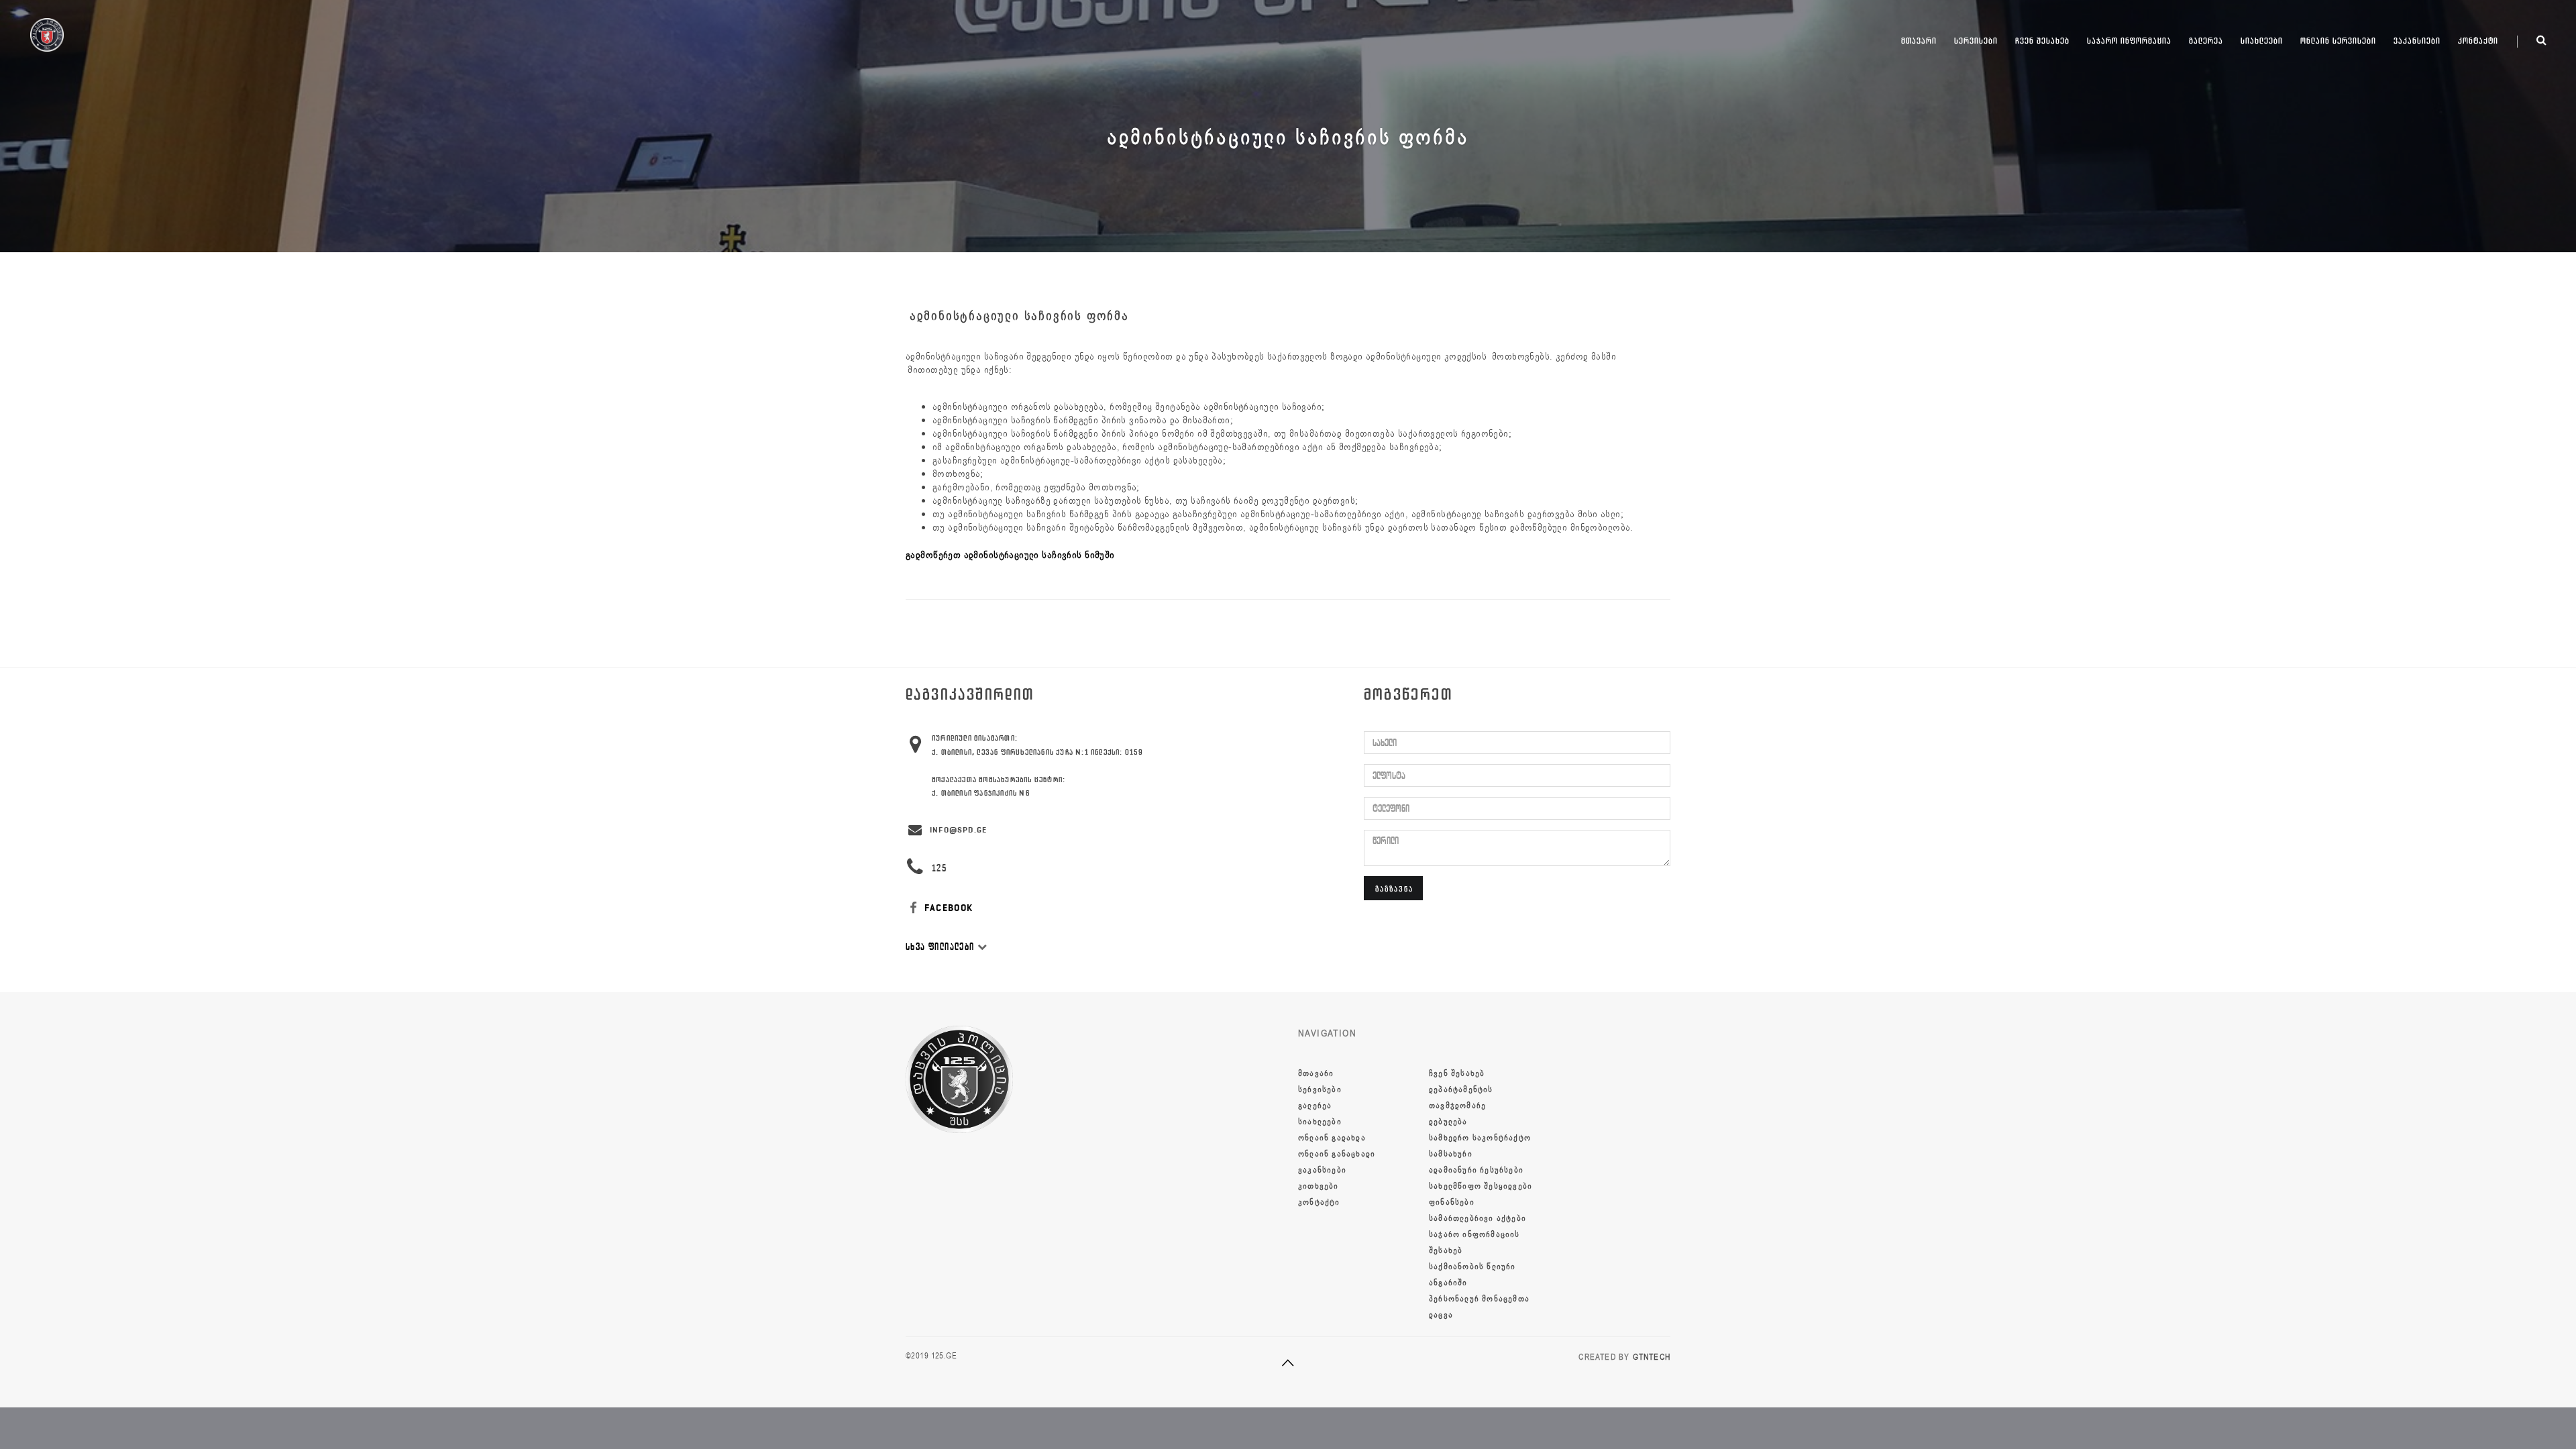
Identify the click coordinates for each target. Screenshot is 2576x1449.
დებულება (1448, 1122)
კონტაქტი (2478, 41)
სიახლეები (2262, 41)
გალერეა (2206, 41)
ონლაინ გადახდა (1332, 1138)
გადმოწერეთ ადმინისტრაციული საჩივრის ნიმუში (1010, 555)
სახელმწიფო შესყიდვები (1481, 1186)
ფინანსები (1452, 1202)
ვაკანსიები (2417, 41)
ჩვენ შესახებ (2042, 41)
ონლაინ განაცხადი (1337, 1154)
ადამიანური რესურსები (1476, 1170)
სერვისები (1976, 41)
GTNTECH (1652, 1357)
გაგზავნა (1394, 889)
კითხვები (1319, 1186)
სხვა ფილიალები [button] (942, 947)
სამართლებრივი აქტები (1478, 1218)
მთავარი (1919, 41)
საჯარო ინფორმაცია (2129, 41)
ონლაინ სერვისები (2338, 41)
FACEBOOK (948, 908)
